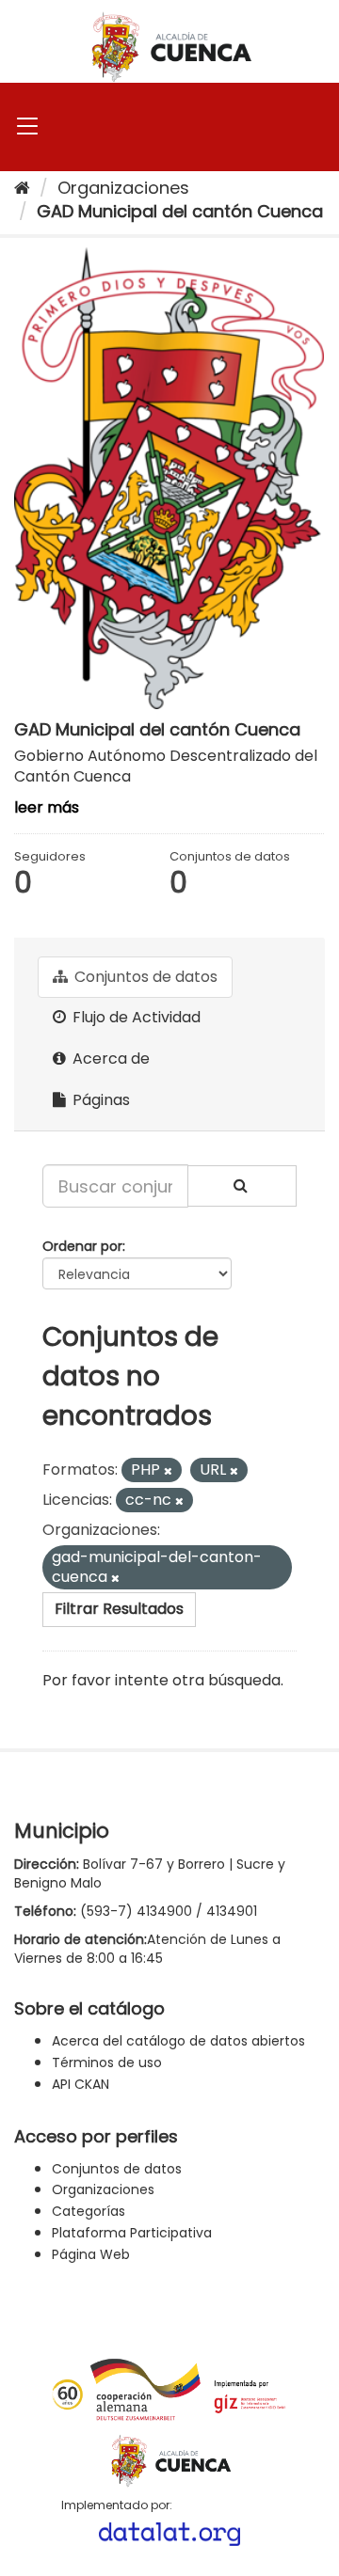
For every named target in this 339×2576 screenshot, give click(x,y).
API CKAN (81, 2084)
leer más (47, 807)
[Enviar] (242, 1185)
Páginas (99, 1100)
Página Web (91, 2254)
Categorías (89, 2211)
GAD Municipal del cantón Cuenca (180, 211)
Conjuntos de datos (144, 977)
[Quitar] (168, 1471)
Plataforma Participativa (132, 2233)
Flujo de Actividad (135, 1017)
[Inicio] (22, 188)
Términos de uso (107, 2062)
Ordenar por (82, 1246)
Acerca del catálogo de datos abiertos (178, 2041)
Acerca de (109, 1059)
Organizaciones (123, 188)
